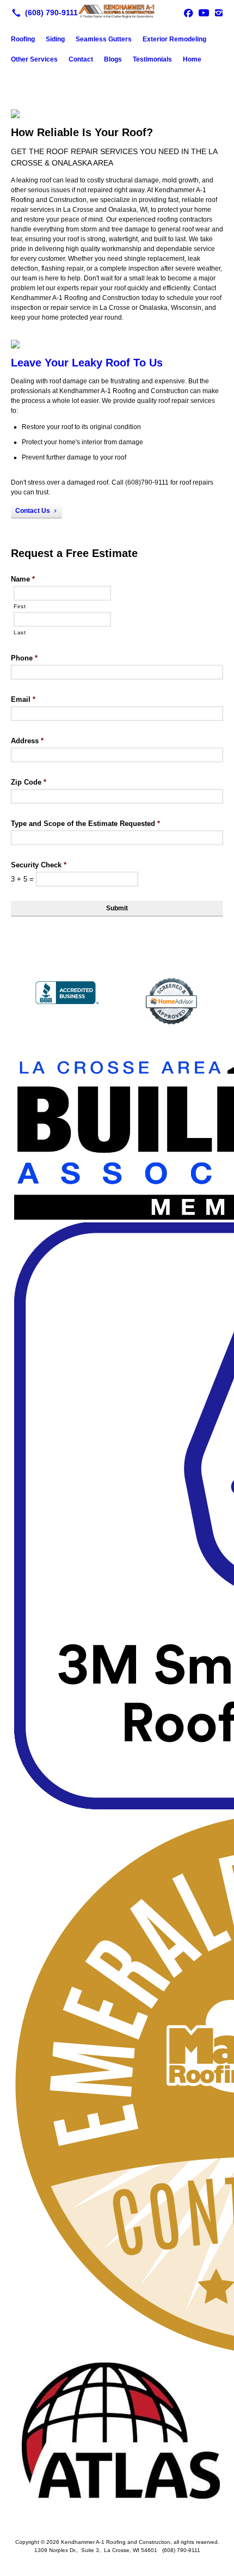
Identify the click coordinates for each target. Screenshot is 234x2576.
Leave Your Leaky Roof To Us (87, 363)
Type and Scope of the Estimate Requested (85, 824)
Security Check (39, 865)
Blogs (113, 59)
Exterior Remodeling (174, 39)
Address (27, 741)
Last (20, 632)
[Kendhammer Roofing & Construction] (117, 11)
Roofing (23, 39)
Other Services (34, 59)
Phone (24, 658)
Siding (55, 39)
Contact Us (33, 511)
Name (23, 579)
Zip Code (29, 782)
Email (23, 699)
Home (192, 59)
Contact (81, 59)
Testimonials (152, 59)
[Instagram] (219, 13)
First (20, 606)
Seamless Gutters (104, 39)
